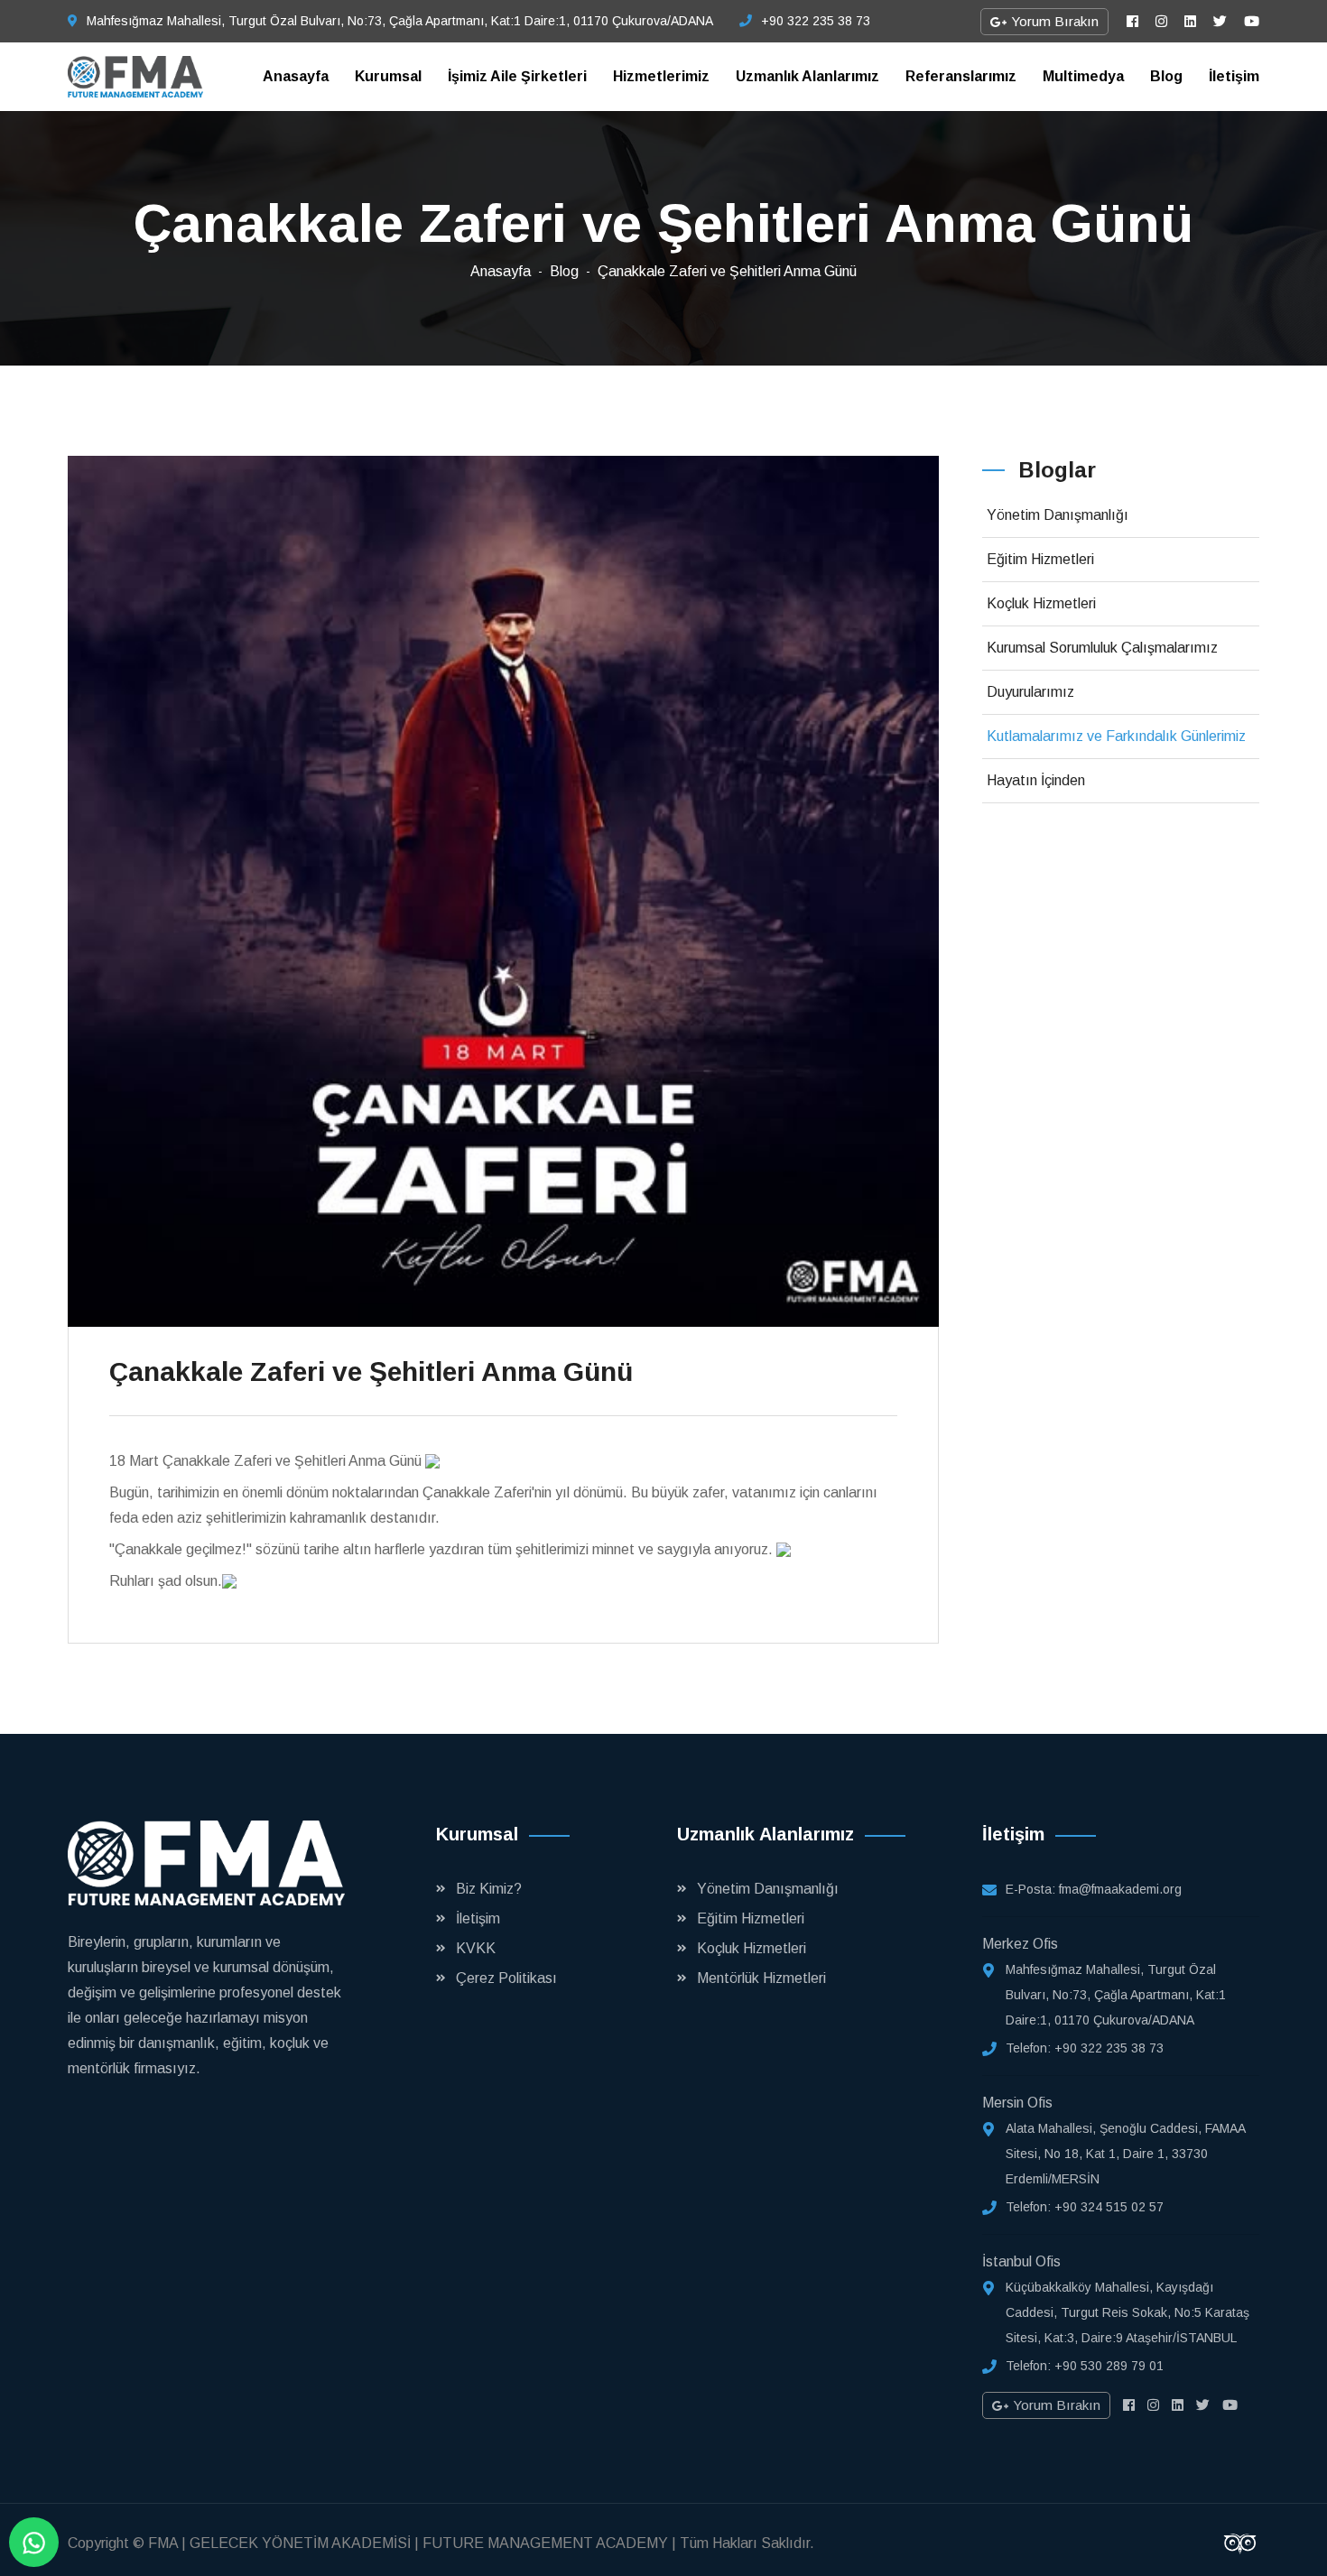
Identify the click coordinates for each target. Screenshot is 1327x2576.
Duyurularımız (1030, 692)
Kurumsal (388, 76)
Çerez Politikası (506, 1978)
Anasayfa (296, 76)
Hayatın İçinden (1036, 780)
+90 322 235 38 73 (816, 21)
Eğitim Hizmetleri (1040, 559)
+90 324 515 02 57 (1109, 2207)
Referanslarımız (961, 76)
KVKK (476, 1948)
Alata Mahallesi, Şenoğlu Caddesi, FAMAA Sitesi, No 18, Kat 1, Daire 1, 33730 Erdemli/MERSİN (1125, 2154)
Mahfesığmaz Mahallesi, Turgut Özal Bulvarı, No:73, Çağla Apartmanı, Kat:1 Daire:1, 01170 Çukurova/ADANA (400, 21)
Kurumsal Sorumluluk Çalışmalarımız (1102, 648)
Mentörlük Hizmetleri (761, 1978)
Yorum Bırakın (1053, 21)
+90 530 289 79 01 (1109, 2366)
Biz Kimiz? (489, 1889)
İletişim (1234, 76)
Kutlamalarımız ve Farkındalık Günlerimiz (1116, 736)
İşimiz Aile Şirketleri (517, 76)
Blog (1166, 76)
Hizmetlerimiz (661, 76)
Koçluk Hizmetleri (1041, 603)
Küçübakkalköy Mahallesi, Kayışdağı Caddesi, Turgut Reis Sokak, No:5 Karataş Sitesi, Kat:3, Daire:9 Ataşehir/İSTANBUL (1127, 2312)
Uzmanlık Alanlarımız (807, 76)
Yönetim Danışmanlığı (1058, 515)
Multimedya (1083, 76)
